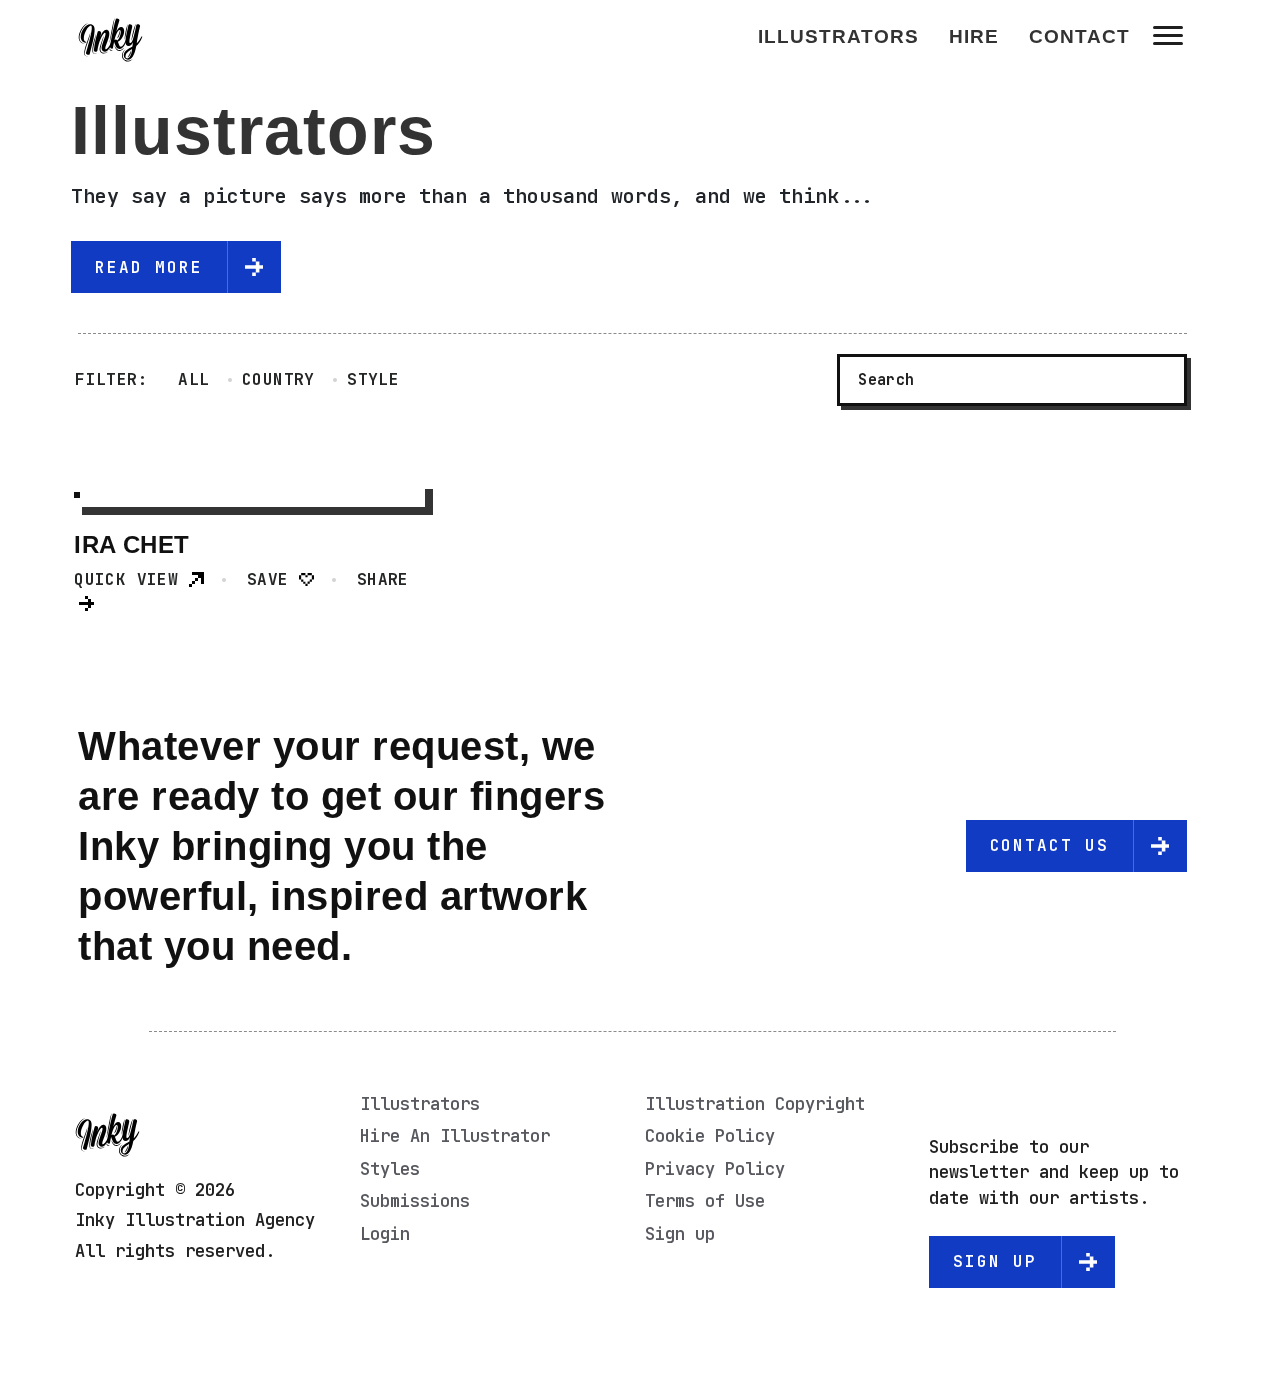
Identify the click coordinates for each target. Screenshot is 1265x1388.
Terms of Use (705, 1201)
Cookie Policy (710, 1136)
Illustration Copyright (755, 1104)
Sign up (680, 1234)
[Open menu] (1168, 36)
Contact (1079, 36)
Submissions (415, 1201)
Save (273, 579)
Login (385, 1234)
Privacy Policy (715, 1169)
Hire (974, 36)
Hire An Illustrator (455, 1136)
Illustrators (838, 36)
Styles (390, 1169)
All (193, 379)
